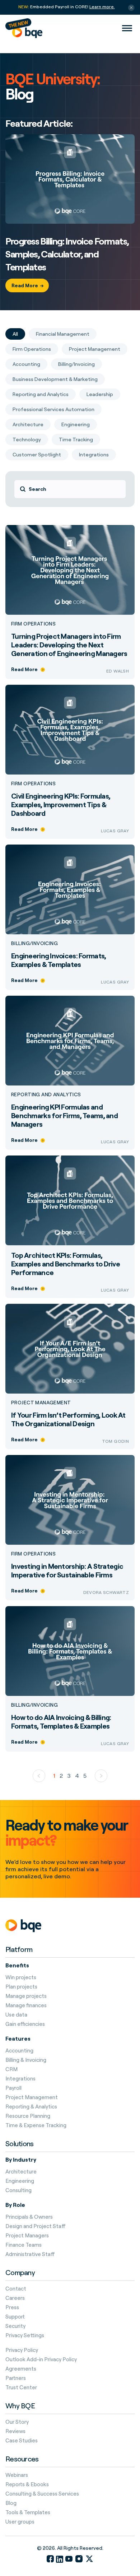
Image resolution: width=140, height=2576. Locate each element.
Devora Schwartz (106, 1592)
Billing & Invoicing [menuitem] (26, 2060)
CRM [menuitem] (11, 2069)
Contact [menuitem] (16, 2289)
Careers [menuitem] (15, 2298)
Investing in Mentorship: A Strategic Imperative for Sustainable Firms (67, 1570)
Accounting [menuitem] (19, 2051)
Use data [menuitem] (16, 2015)
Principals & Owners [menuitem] (29, 2217)
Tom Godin (115, 1441)
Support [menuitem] (15, 2317)
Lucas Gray (115, 831)
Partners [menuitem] (16, 2378)
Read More (25, 285)
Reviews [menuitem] (15, 2431)
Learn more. (102, 7)
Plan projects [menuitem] (21, 1987)
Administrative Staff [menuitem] (30, 2254)
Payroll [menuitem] (13, 2088)
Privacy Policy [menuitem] (22, 2350)
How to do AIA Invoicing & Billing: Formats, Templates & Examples (61, 1722)
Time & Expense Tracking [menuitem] (36, 2125)
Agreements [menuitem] (21, 2369)
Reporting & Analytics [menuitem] (31, 2107)
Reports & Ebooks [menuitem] (27, 2484)
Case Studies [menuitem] (22, 2441)
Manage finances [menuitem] (26, 2005)
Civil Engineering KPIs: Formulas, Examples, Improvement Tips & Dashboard (61, 805)
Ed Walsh (118, 671)
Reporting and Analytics (46, 1094)
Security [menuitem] (15, 2326)
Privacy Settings (25, 2335)
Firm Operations (33, 624)
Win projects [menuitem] (21, 1977)
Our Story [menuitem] (17, 2422)
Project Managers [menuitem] (27, 2236)
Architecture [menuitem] (21, 2172)
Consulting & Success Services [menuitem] (42, 2494)
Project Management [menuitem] (32, 2097)
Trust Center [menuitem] (21, 2387)
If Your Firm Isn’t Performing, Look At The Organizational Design (68, 1419)
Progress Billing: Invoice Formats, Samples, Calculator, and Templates (67, 254)
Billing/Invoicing (34, 943)
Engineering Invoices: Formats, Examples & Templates (59, 960)
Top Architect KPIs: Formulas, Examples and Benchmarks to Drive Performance (66, 1264)
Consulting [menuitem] (18, 2190)
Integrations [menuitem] (20, 2079)
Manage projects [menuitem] (26, 1996)
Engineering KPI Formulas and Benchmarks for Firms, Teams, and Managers (64, 1115)
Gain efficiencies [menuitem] (25, 2024)
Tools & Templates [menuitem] (28, 2512)
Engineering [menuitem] (20, 2181)
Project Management (41, 1403)
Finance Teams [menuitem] (24, 2245)
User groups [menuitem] (20, 2522)
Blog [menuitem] (11, 2503)
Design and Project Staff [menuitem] (36, 2226)
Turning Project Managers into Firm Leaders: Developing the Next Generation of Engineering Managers (69, 645)
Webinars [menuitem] (17, 2475)
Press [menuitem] (12, 2307)
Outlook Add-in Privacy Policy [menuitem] (41, 2359)
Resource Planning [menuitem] (28, 2116)
